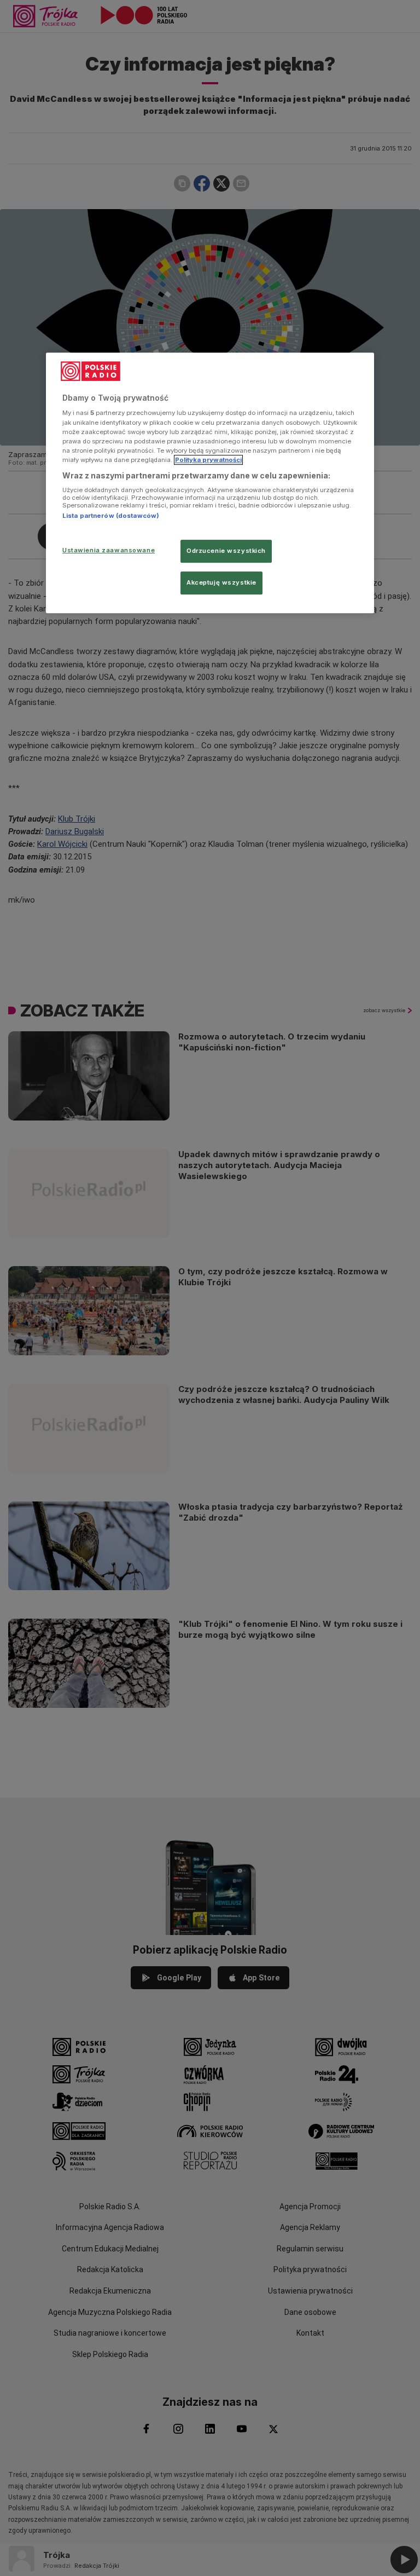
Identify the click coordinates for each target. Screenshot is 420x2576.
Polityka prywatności (208, 460)
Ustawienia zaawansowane (109, 550)
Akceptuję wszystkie (221, 582)
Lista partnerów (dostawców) (111, 516)
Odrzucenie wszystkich (226, 551)
